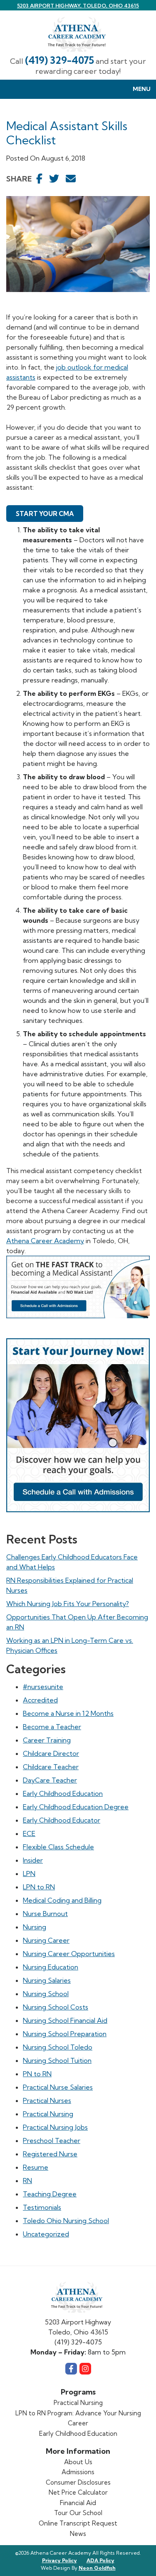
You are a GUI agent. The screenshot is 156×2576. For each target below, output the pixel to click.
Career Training (47, 1740)
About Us (78, 2462)
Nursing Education (51, 1967)
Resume (36, 2167)
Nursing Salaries (47, 1980)
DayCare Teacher (50, 1780)
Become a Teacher (52, 1727)
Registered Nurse (50, 2154)
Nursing (35, 1927)
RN (27, 2181)
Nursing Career (46, 1940)
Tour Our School (78, 2513)
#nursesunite (43, 1687)
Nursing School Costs (56, 2007)
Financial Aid (78, 2503)
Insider (33, 1860)
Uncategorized (46, 2234)
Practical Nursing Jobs (55, 2127)
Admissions (78, 2472)
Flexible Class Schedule (58, 1847)
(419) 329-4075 (59, 60)
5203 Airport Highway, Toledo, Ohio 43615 (78, 6)
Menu (142, 89)
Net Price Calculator (78, 2492)
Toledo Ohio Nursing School (66, 2221)
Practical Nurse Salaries (58, 2087)
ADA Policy (100, 2560)
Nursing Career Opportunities (69, 1954)
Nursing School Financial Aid (65, 2020)
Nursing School (46, 1994)
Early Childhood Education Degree (76, 1807)
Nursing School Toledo (58, 2047)
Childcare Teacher (51, 1767)
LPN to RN (39, 1887)
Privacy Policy (59, 2560)
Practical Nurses (47, 2100)
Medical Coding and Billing (62, 1900)
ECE (29, 1833)
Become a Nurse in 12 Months (68, 1713)
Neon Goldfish (97, 2568)
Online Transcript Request (78, 2523)
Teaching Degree (50, 2194)
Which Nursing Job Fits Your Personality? (68, 1604)
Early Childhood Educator (62, 1820)
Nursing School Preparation (65, 2034)
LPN (29, 1873)
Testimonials (42, 2207)
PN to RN (37, 2074)
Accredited (40, 1700)
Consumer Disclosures (78, 2482)
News (78, 2534)
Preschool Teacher (52, 2140)
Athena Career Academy (45, 1241)
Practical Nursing (48, 2114)
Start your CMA (45, 514)
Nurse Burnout (45, 1914)
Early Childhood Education (63, 1793)
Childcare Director (51, 1753)
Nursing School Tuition (57, 2060)
